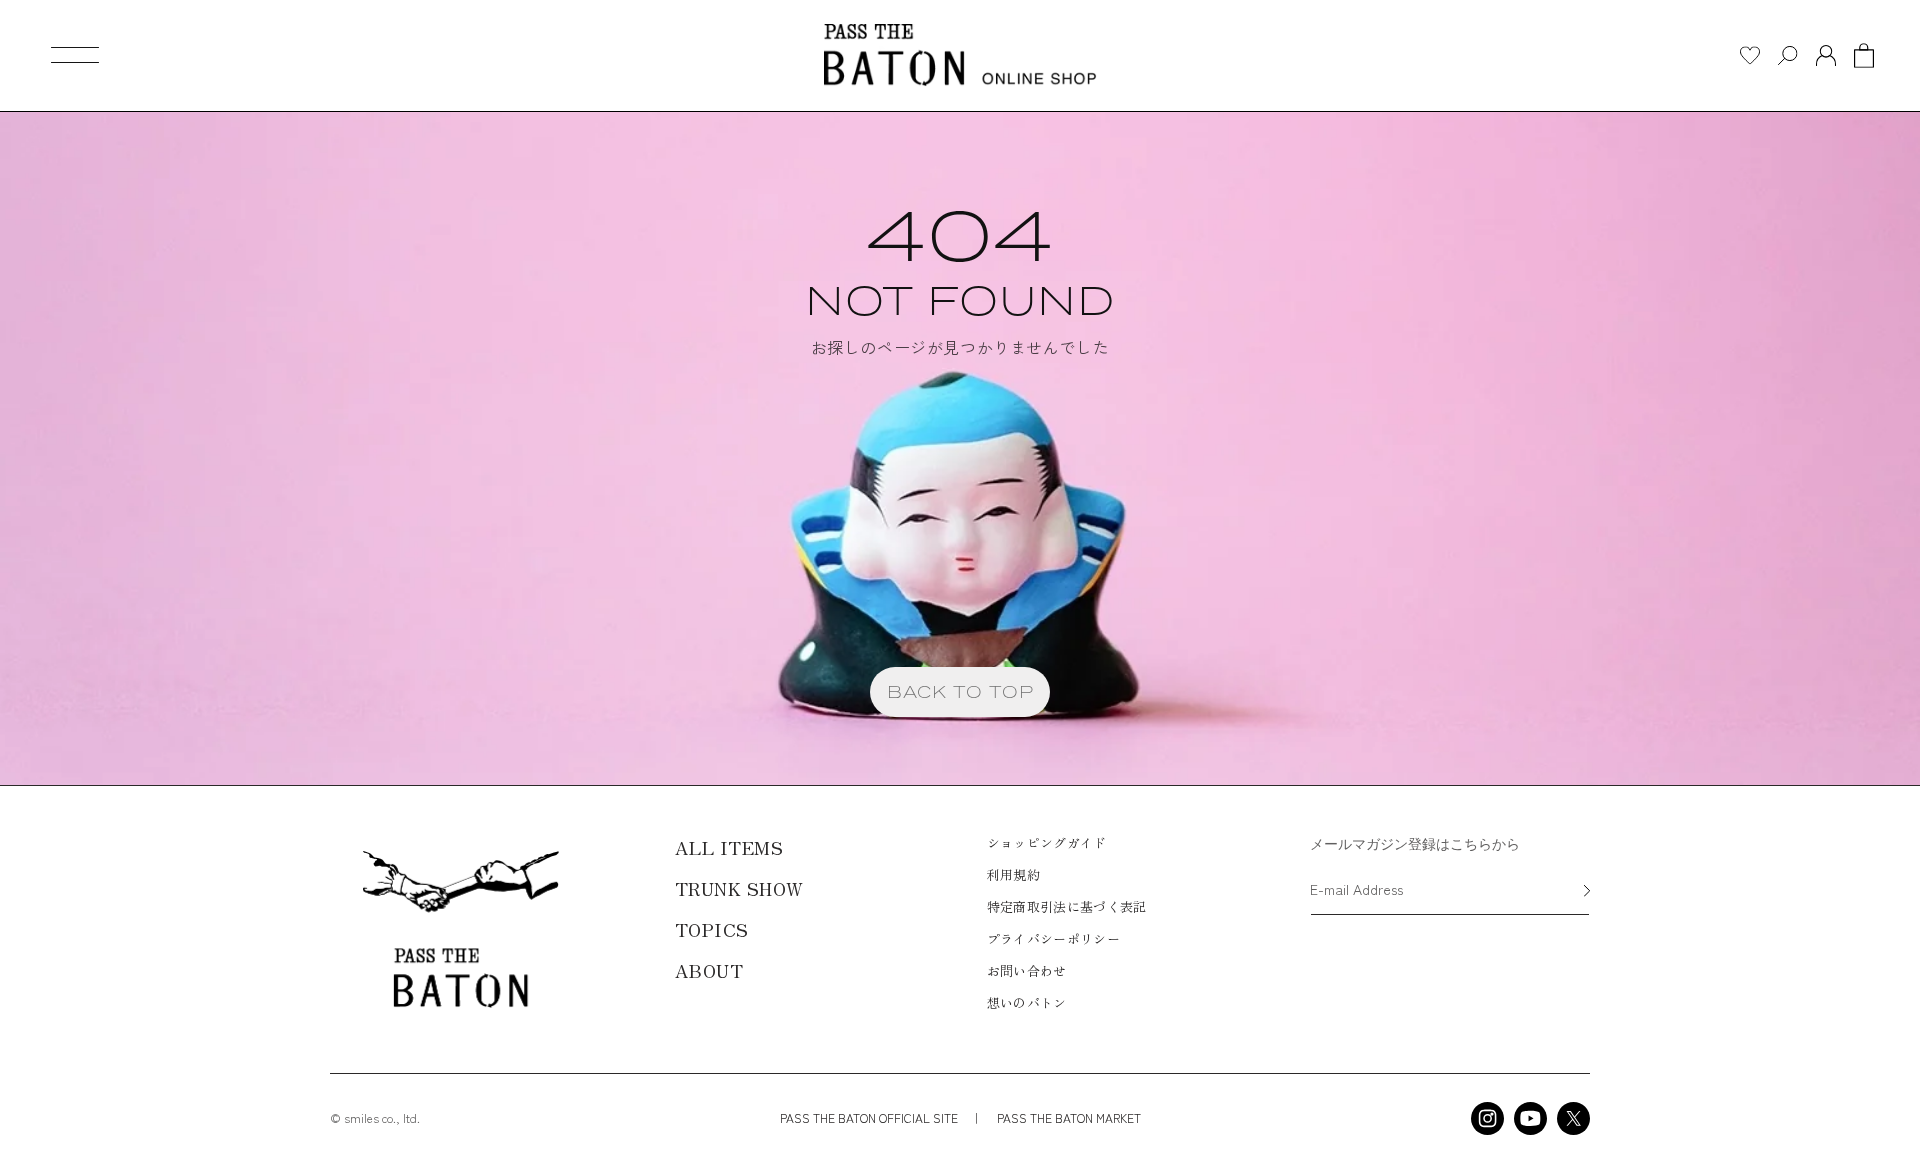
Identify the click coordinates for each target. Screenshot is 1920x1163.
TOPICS (712, 929)
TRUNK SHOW (739, 888)
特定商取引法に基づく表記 (1067, 906)
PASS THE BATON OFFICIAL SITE (869, 1117)
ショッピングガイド (1047, 842)
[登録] (1587, 892)
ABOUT (709, 970)
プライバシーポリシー (1053, 938)
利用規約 (1013, 874)
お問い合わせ (1027, 970)
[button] (75, 55)
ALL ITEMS (729, 847)
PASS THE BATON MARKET (1067, 1117)
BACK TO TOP (960, 691)
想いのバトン (1027, 1002)
